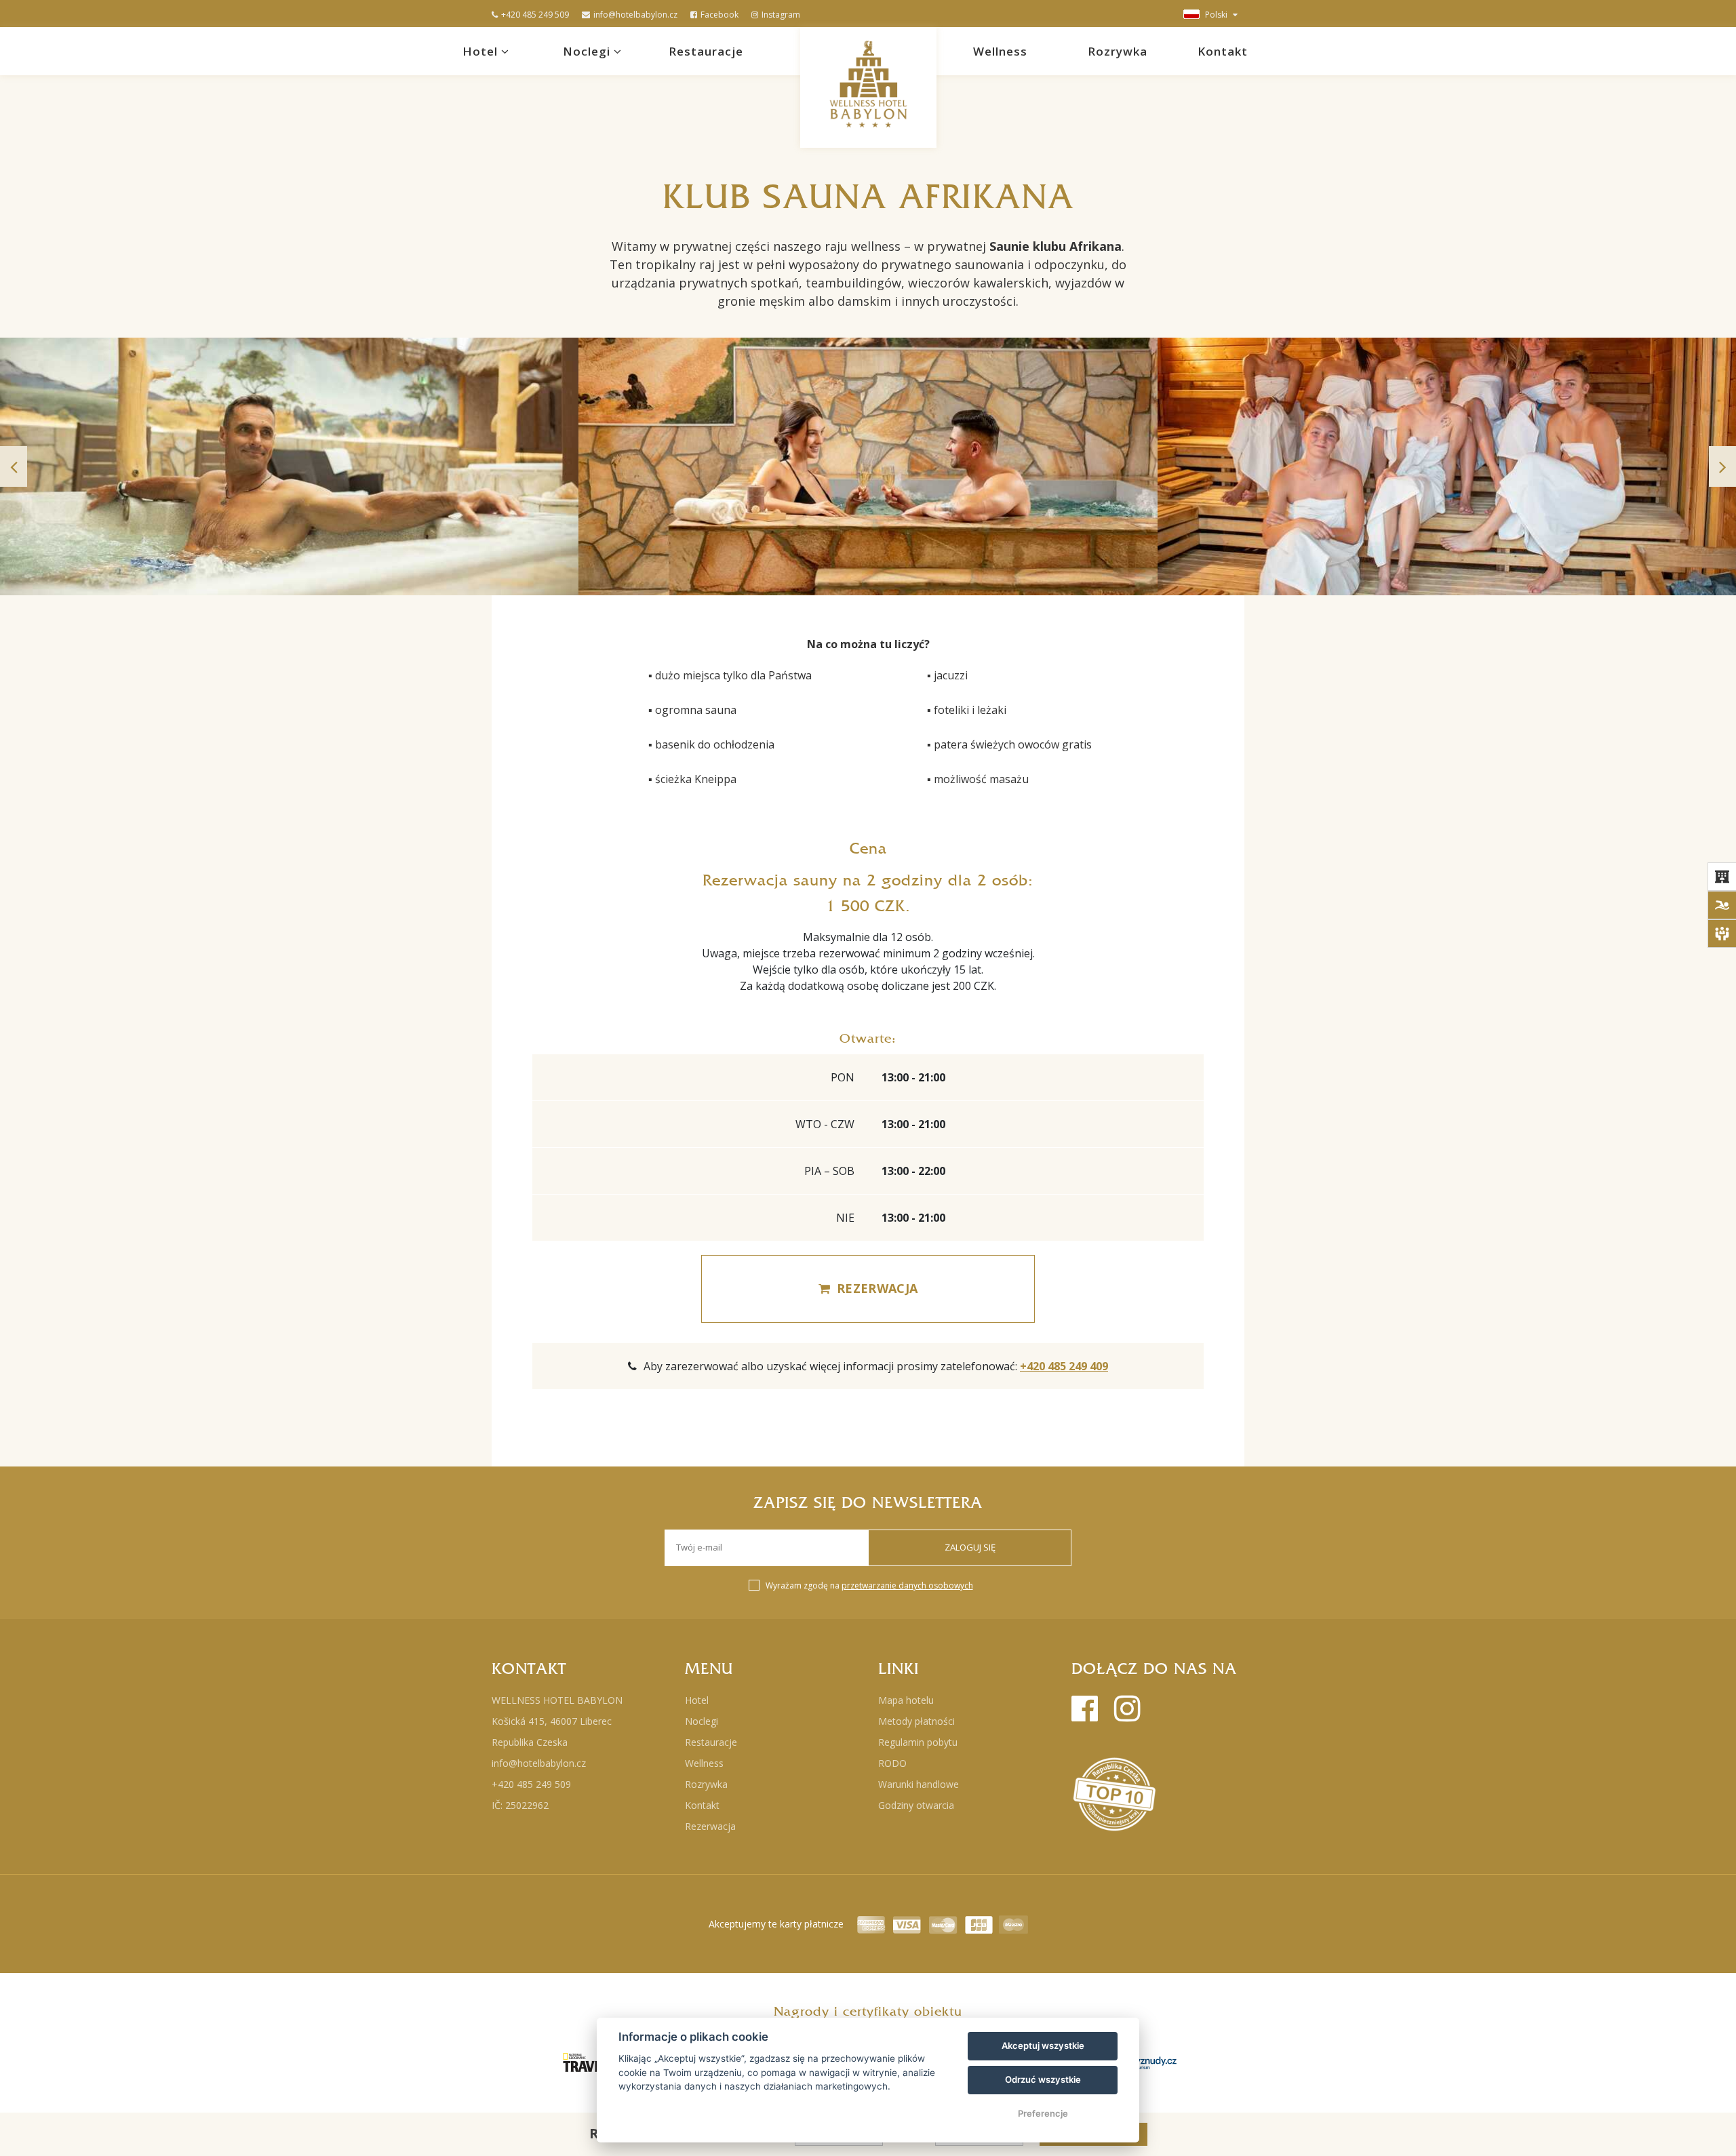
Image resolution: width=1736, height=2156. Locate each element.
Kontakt (1223, 51)
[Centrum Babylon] (1722, 905)
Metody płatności (916, 1721)
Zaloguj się (970, 1547)
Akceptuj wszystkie (1043, 2045)
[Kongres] (1722, 934)
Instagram (781, 15)
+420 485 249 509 (535, 15)
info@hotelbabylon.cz (635, 15)
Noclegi (588, 51)
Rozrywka (1118, 51)
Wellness (1000, 51)
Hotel (482, 51)
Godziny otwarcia (916, 1805)
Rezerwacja (710, 1826)
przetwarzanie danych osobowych (907, 1585)
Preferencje (1043, 2113)
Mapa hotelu (906, 1700)
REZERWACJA (877, 1288)
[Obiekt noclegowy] (1722, 877)
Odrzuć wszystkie (1043, 2079)
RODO (892, 1763)
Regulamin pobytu (918, 1742)
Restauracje (706, 51)
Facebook (719, 15)
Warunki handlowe (919, 1784)
